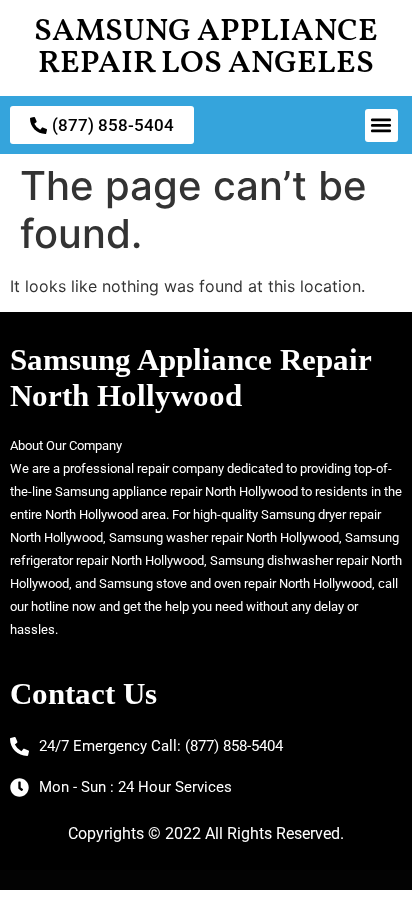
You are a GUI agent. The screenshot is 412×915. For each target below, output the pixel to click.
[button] (381, 125)
